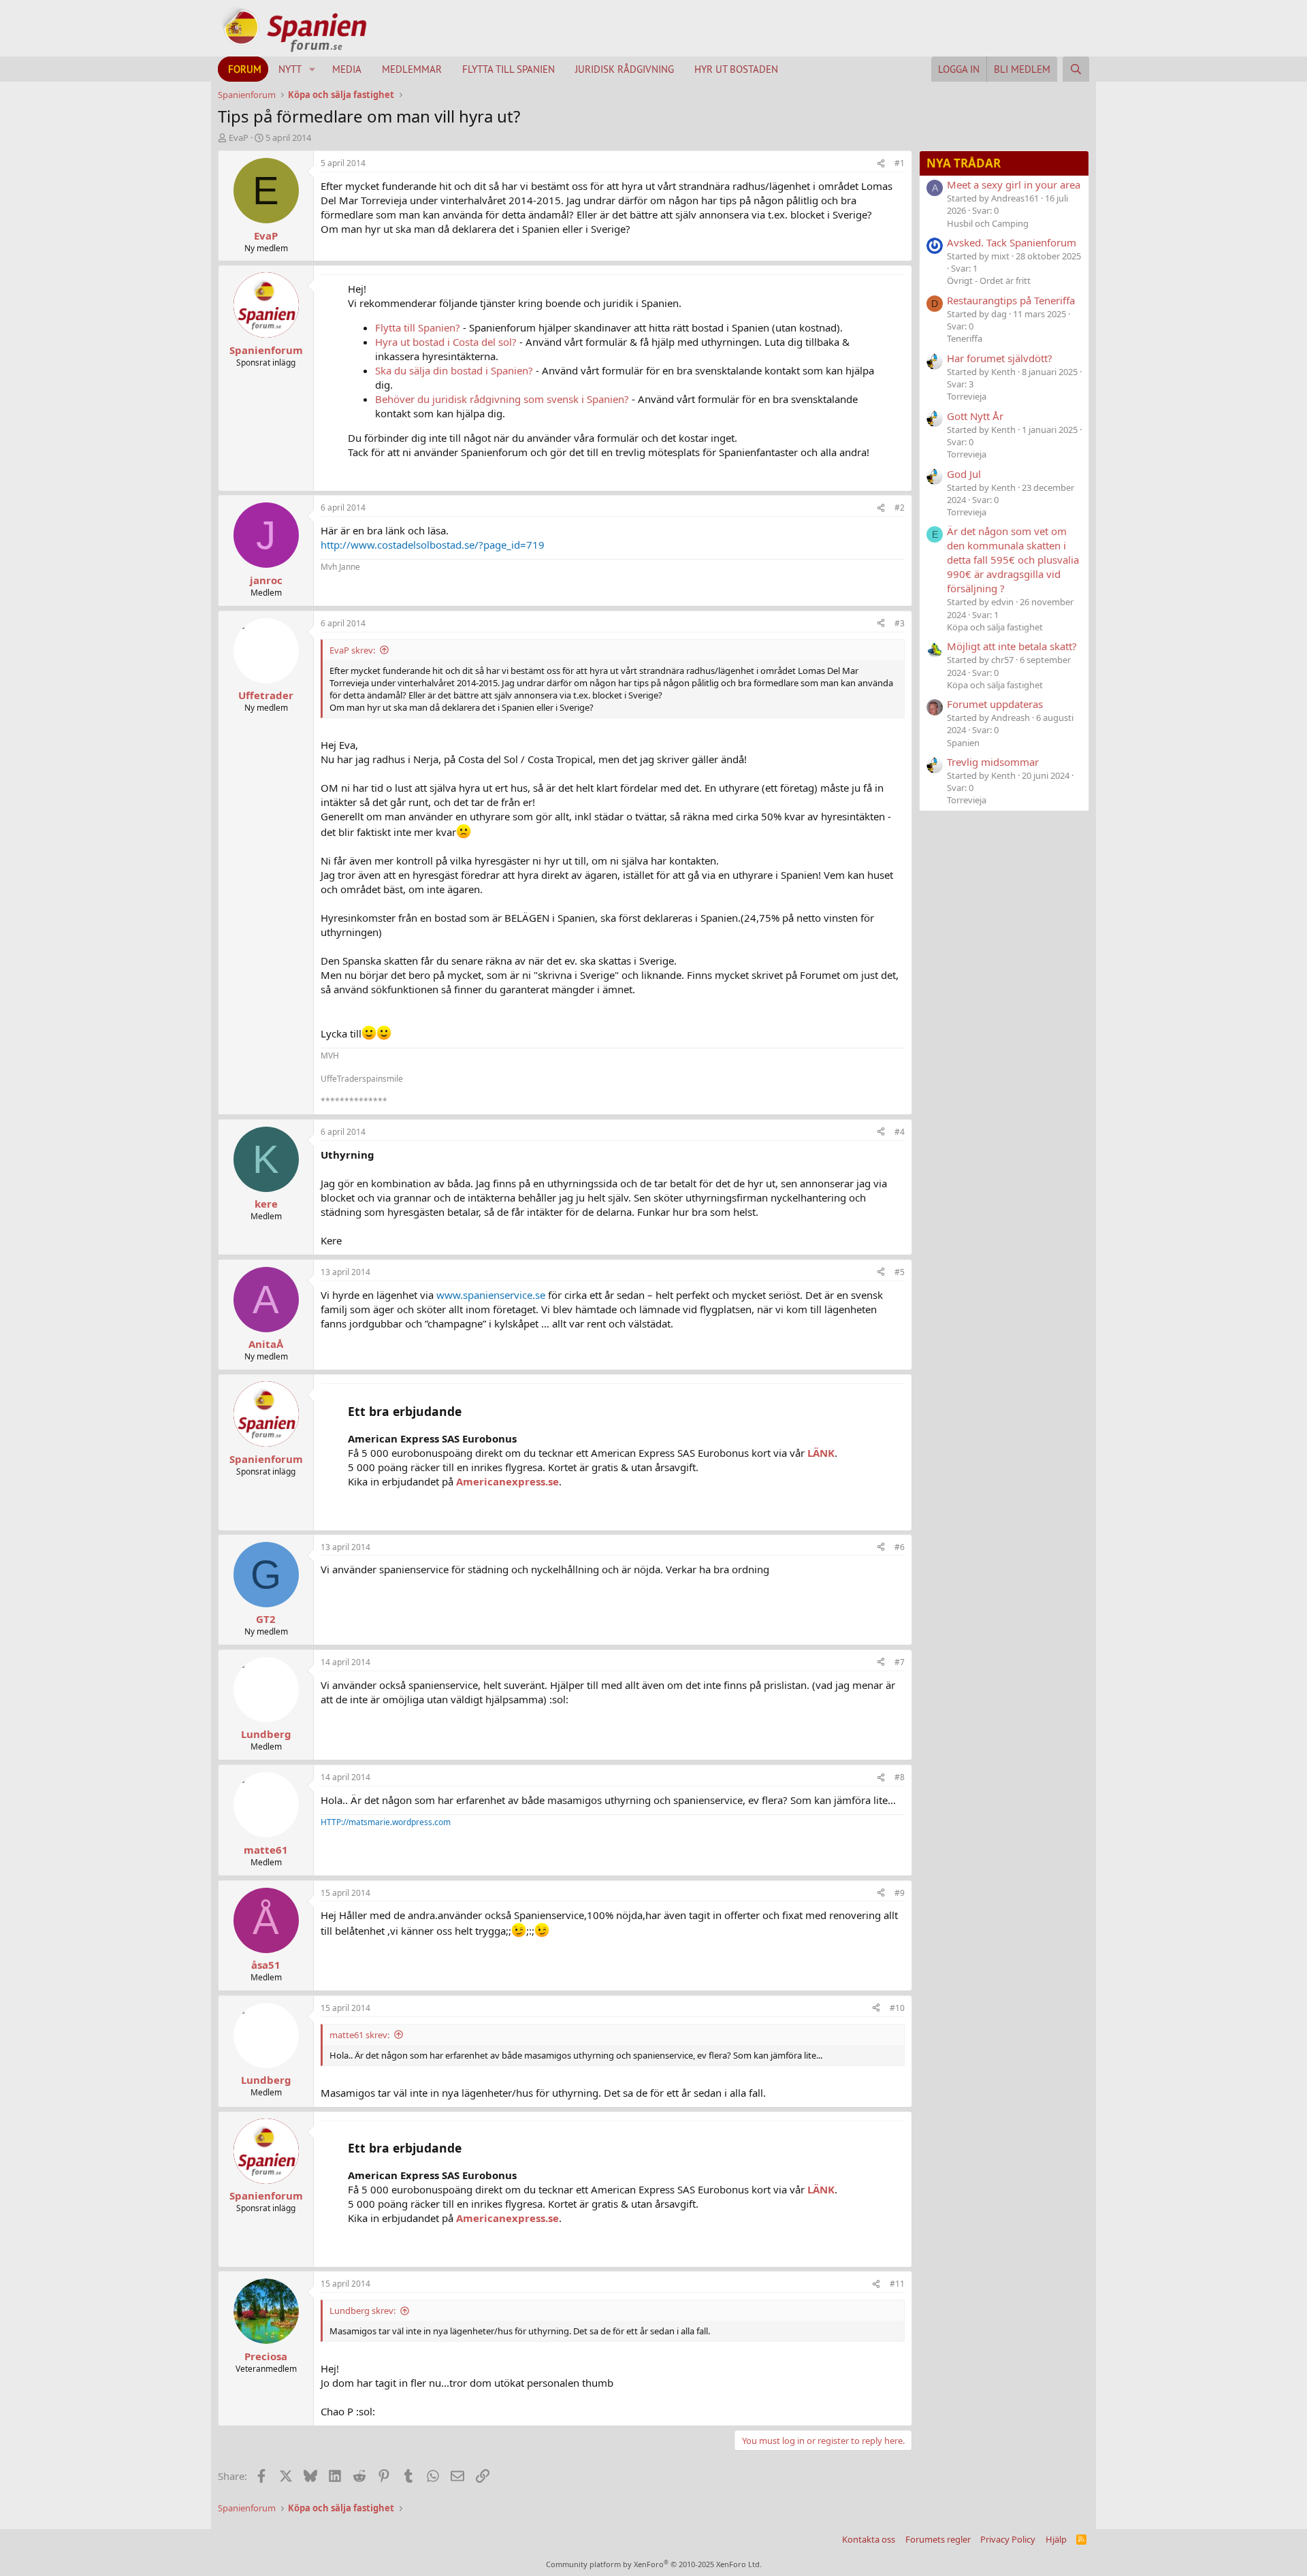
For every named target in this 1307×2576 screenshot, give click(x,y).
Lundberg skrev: (362, 2311)
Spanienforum (266, 350)
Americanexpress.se (507, 1481)
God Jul (964, 474)
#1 (900, 163)
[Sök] (1076, 69)
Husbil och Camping (988, 223)
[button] (312, 69)
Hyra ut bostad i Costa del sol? (446, 342)
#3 (900, 623)
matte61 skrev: (359, 2035)
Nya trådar (964, 163)
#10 (897, 2008)
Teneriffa (965, 338)
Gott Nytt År (975, 416)
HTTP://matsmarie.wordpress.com (386, 1822)
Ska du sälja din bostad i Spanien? (454, 370)
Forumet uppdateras (995, 704)
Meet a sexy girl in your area (1014, 184)
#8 (900, 1777)
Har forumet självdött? (1000, 358)
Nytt (290, 69)
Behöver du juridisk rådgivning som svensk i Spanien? (502, 399)
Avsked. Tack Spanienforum (1012, 242)
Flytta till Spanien (509, 69)
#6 (900, 1547)
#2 (900, 508)
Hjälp (1056, 2539)
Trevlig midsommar (993, 762)
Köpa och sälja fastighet (995, 627)
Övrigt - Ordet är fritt (989, 280)
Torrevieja (967, 396)
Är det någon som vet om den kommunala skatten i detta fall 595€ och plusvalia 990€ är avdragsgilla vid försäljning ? (1013, 560)
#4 (900, 1132)
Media (347, 69)
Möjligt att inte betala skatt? (1012, 646)
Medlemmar (412, 69)
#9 (900, 1893)
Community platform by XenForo (654, 2564)
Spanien (963, 743)
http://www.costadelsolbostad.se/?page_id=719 (433, 545)
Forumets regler (938, 2539)
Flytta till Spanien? (418, 327)
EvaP (239, 138)
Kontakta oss (869, 2539)
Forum (245, 69)
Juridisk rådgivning (625, 69)
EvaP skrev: (352, 650)
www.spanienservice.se (491, 1295)
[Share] (881, 164)
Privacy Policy (1008, 2539)
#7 (900, 1662)
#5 (900, 1272)
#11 (897, 2284)
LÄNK (821, 1453)
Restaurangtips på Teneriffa (1011, 300)
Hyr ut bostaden (736, 69)
